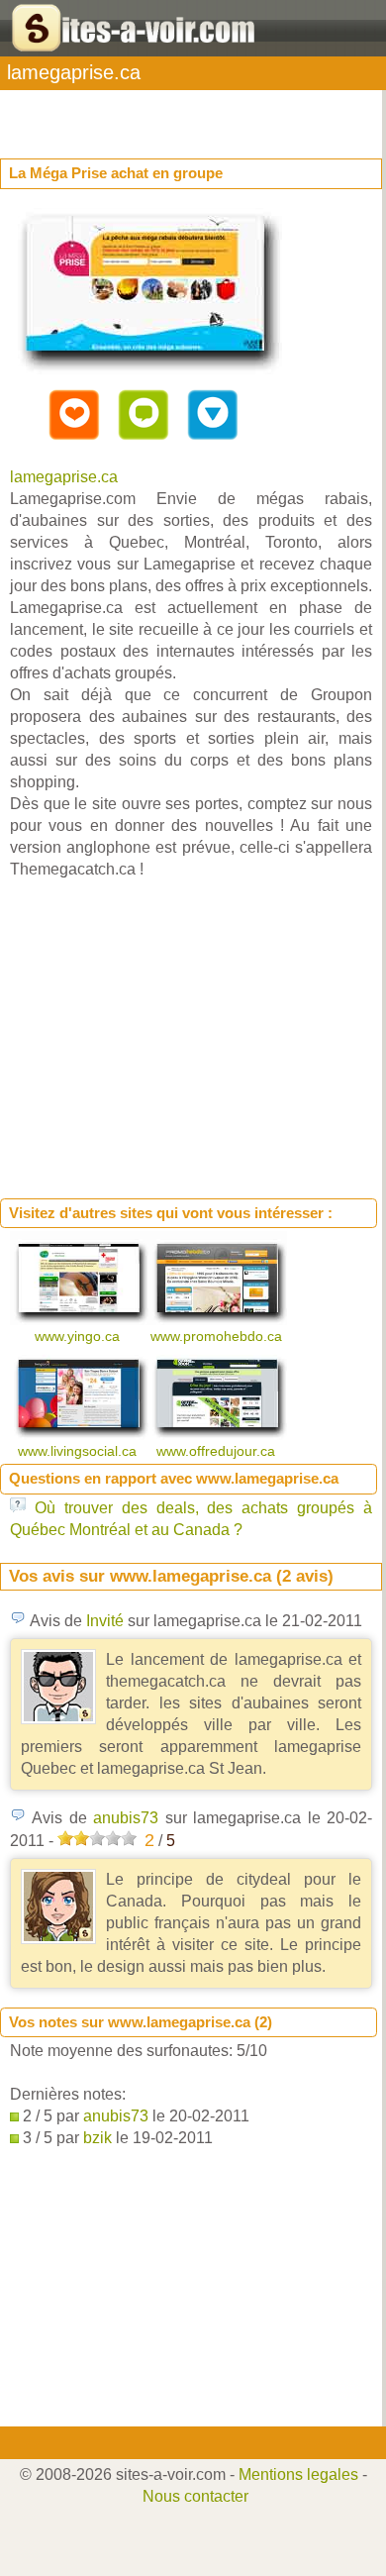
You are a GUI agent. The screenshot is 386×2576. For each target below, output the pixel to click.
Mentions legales (298, 2474)
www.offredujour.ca (218, 1451)
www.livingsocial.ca (79, 1451)
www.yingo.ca (79, 1336)
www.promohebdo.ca (218, 1336)
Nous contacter (195, 2496)
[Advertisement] (158, 115)
